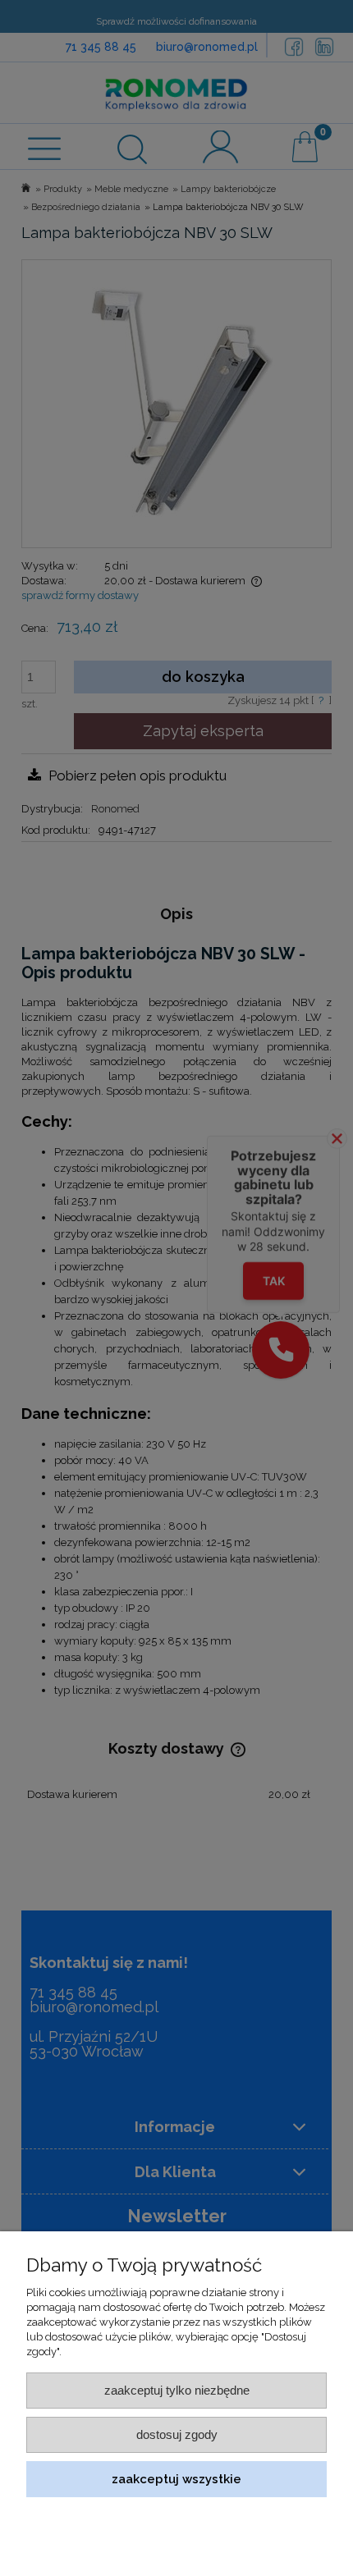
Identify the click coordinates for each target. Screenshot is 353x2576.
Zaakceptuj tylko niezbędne (177, 2390)
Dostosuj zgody (177, 2434)
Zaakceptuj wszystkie (176, 2479)
